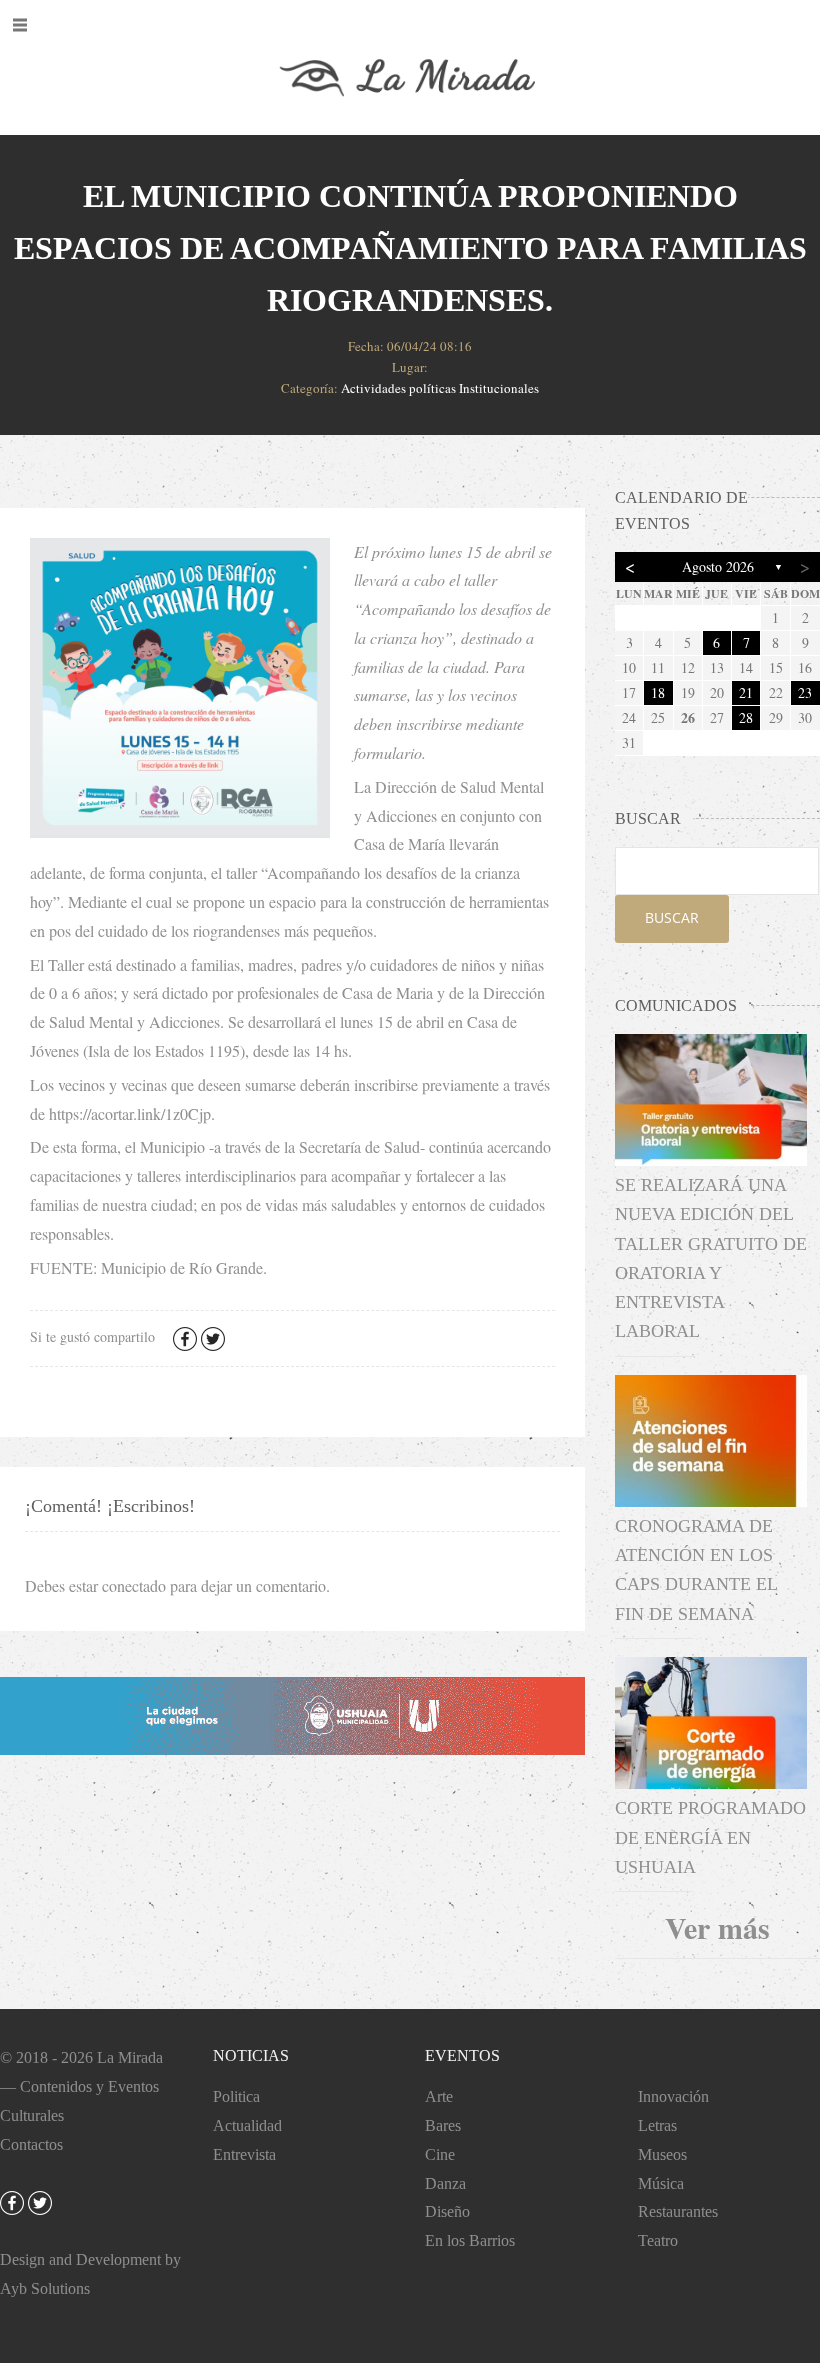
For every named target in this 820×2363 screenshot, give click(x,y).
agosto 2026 (718, 566)
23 (805, 692)
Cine (440, 2154)
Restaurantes (678, 2211)
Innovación (673, 2096)
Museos (662, 2154)
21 (746, 692)
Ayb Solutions (45, 2288)
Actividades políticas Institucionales (440, 388)
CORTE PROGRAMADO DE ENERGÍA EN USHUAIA (710, 1837)
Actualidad (247, 2125)
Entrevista (244, 2154)
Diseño (447, 2211)
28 (746, 717)
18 (658, 692)
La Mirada (130, 2057)
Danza (445, 2183)
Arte (439, 2096)
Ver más (717, 1927)
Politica (236, 2096)
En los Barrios (470, 2240)
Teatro (658, 2240)
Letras (657, 2125)
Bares (443, 2125)
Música (661, 2183)
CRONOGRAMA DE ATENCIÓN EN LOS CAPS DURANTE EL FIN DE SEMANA (696, 1570)
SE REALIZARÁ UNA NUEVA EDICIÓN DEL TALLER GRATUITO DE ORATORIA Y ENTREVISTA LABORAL (711, 1258)
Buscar (672, 917)
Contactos (31, 2144)
